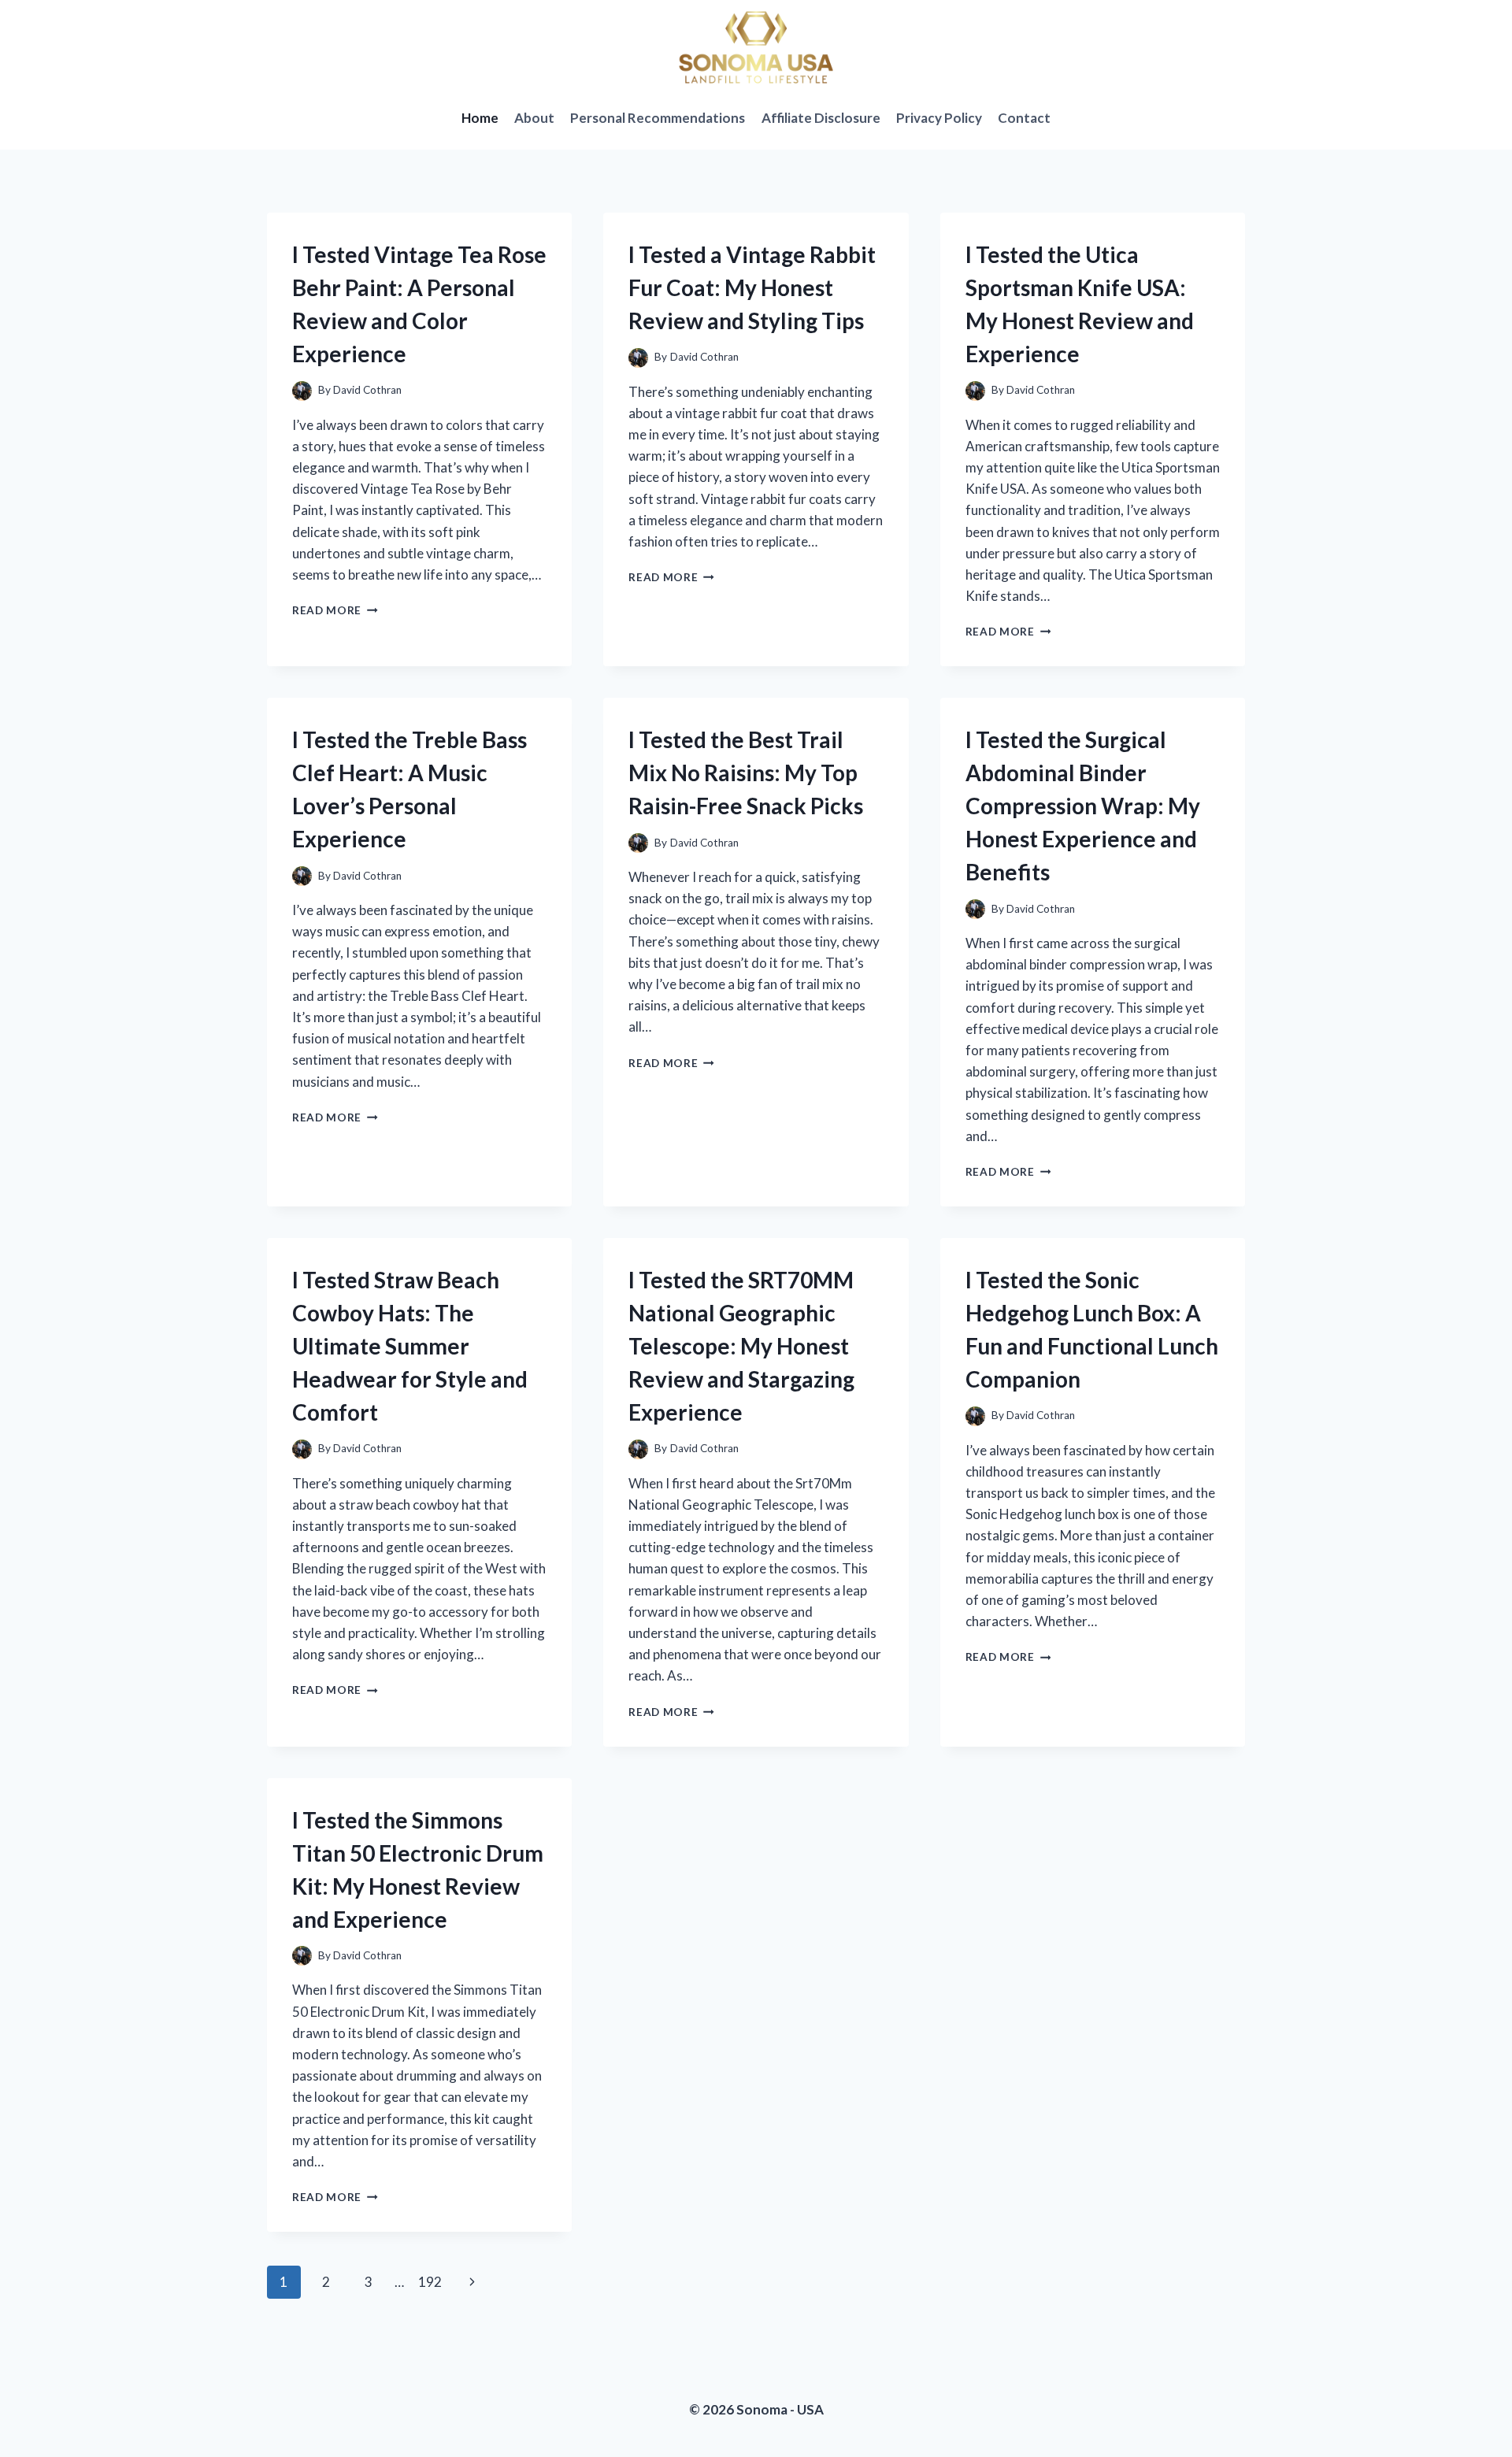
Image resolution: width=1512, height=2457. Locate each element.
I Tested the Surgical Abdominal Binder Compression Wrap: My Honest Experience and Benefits (1083, 806)
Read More (335, 610)
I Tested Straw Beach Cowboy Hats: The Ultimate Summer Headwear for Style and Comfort (410, 1346)
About (534, 118)
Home (480, 118)
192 (430, 2282)
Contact (1024, 118)
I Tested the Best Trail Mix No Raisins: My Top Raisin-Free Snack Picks (746, 773)
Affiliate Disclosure (821, 118)
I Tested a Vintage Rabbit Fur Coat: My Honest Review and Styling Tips (752, 287)
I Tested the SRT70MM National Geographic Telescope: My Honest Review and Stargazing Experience (741, 1346)
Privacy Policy (939, 118)
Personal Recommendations (658, 118)
